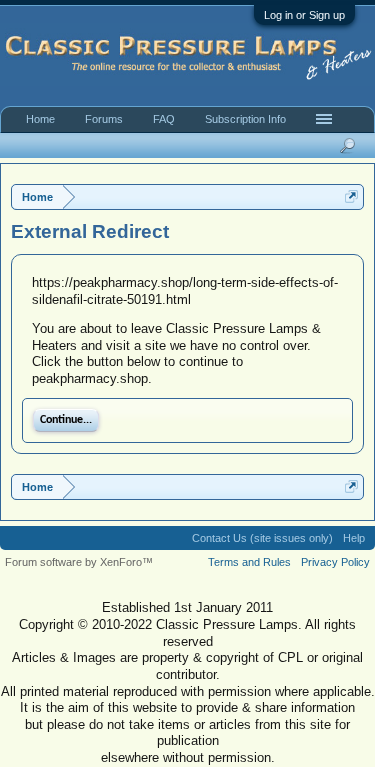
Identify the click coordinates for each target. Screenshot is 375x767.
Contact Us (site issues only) (262, 538)
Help (354, 538)
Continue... (66, 420)
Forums (104, 119)
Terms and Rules (249, 562)
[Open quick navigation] (351, 196)
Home (40, 119)
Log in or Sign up (304, 15)
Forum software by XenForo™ (79, 562)
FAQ (164, 119)
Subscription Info (245, 119)
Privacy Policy (335, 562)
